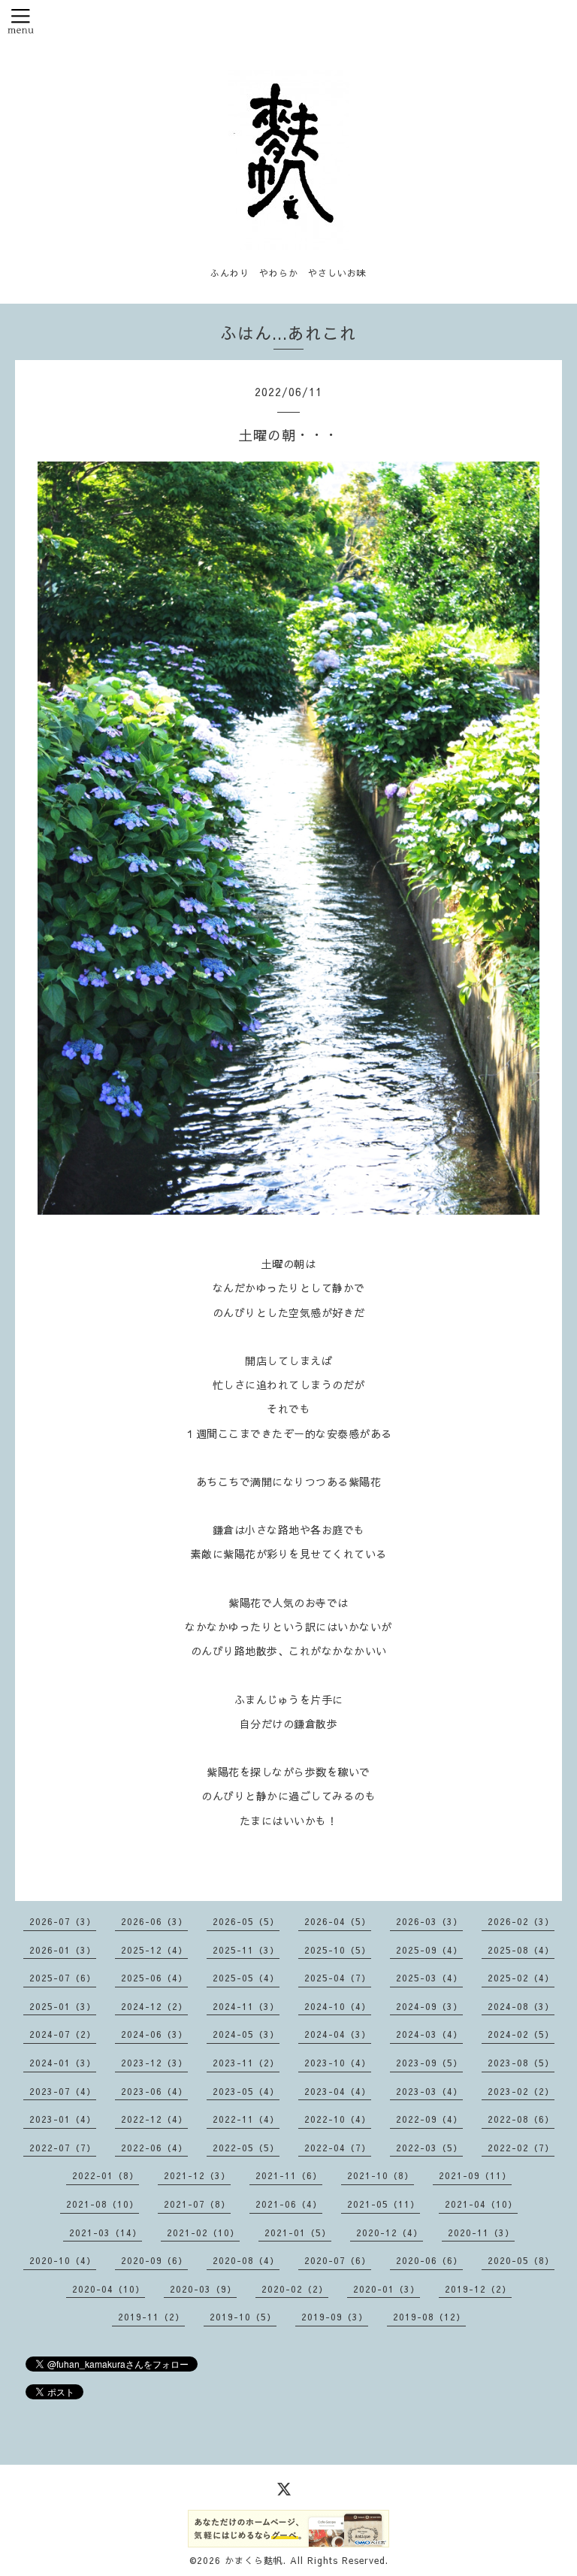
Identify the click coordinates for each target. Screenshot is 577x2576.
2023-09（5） (429, 2063)
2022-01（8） (106, 2175)
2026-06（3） (154, 1921)
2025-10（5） (338, 1950)
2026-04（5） (338, 1921)
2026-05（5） (246, 1921)
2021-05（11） (384, 2204)
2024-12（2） (154, 2006)
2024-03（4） (429, 2034)
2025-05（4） (246, 1978)
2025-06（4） (154, 1978)
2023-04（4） (338, 2091)
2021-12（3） (197, 2175)
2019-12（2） (478, 2289)
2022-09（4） (429, 2119)
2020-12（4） (390, 2232)
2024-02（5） (521, 2034)
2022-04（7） (338, 2148)
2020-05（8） (521, 2260)
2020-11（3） (481, 2232)
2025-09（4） (429, 1950)
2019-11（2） (151, 2317)
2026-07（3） (63, 1921)
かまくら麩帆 (254, 2560)
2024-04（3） (338, 2034)
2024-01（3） (63, 2063)
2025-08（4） (521, 1950)
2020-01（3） (387, 2289)
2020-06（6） (429, 2260)
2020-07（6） (338, 2260)
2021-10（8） (381, 2175)
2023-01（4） (63, 2119)
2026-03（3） (429, 1921)
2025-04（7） (338, 1978)
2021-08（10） (103, 2204)
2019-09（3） (335, 2317)
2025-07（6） (63, 1978)
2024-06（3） (154, 2034)
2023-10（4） (338, 2063)
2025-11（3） (246, 1950)
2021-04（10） (481, 2204)
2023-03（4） (429, 2091)
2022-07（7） (63, 2148)
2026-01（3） (63, 1950)
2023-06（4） (154, 2091)
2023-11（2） (246, 2063)
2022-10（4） (338, 2119)
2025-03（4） (429, 1978)
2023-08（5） (521, 2063)
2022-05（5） (246, 2148)
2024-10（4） (338, 2006)
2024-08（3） (521, 2006)
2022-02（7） (521, 2148)
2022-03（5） (429, 2148)
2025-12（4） (154, 1950)
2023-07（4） (63, 2091)
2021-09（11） (475, 2175)
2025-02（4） (521, 1978)
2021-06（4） (289, 2204)
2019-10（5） (243, 2317)
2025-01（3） (63, 2006)
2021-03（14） (106, 2232)
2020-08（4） (246, 2260)
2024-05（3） (246, 2034)
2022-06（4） (154, 2148)
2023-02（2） (521, 2091)
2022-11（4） (246, 2119)
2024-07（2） (63, 2034)
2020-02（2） (295, 2289)
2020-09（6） (154, 2260)
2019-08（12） (429, 2317)
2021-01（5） (298, 2232)
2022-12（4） (154, 2119)
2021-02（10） (203, 2232)
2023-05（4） (246, 2091)
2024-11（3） (246, 2006)
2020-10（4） (63, 2260)
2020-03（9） (203, 2289)
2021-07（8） (197, 2204)
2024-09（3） (429, 2006)
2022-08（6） (521, 2119)
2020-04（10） (109, 2289)
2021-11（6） (289, 2175)
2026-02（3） (521, 1921)
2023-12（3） (154, 2063)
